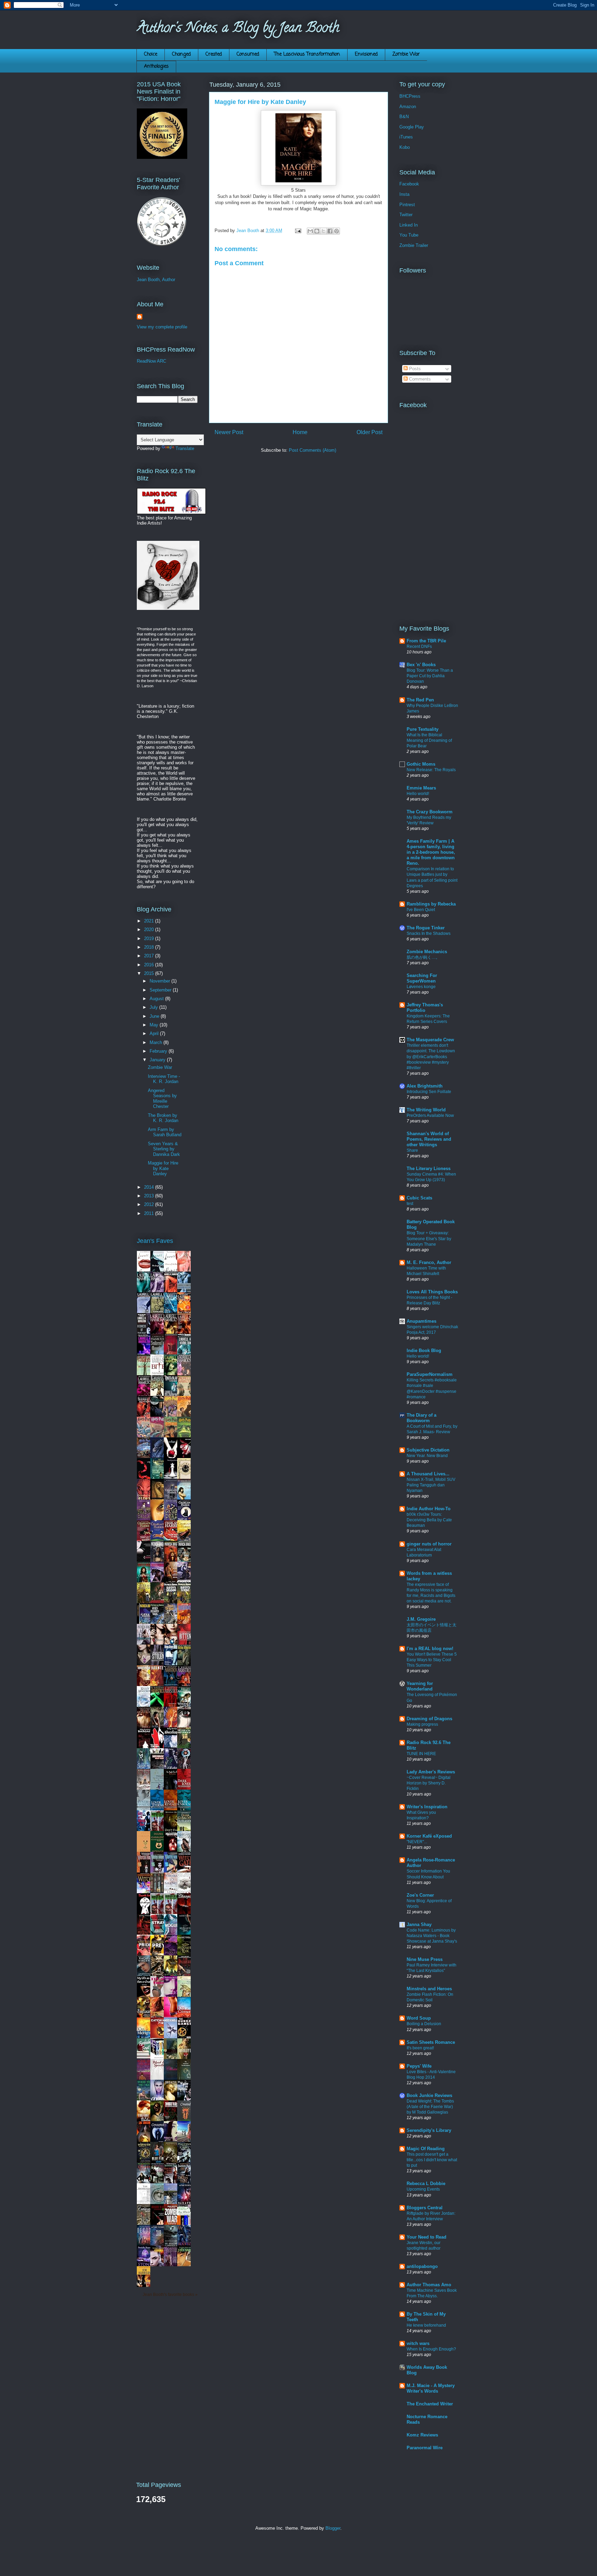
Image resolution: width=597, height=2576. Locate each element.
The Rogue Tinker (426, 928)
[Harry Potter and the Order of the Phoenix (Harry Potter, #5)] (145, 1456)
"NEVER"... (417, 1842)
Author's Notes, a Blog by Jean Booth (238, 29)
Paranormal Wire (425, 2448)
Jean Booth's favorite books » (170, 2294)
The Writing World (426, 1110)
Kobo (405, 147)
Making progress (422, 1724)
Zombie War (406, 54)
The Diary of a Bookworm (421, 1418)
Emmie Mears (421, 788)
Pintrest (407, 205)
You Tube (409, 235)
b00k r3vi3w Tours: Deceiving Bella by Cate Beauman (429, 1520)
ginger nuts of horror (429, 1544)
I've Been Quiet (421, 910)
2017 (150, 956)
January (158, 1060)
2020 (150, 930)
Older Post (369, 432)
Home (300, 432)
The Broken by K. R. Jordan (163, 1118)
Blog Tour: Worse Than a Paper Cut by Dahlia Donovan (430, 676)
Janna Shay (419, 1924)
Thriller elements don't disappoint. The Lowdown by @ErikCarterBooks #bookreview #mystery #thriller (431, 1056)
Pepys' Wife (419, 2066)
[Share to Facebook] (330, 231)
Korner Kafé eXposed (429, 1836)
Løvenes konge (421, 987)
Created (214, 54)
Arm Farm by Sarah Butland (165, 1132)
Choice (151, 54)
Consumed (248, 54)
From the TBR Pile (426, 641)
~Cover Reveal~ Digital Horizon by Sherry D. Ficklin (429, 1783)
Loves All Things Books (432, 1292)
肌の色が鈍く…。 (423, 957)
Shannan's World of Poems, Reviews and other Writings (429, 1139)
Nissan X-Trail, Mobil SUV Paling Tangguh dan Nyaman (431, 1485)
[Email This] (310, 231)
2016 (150, 965)
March (157, 1042)
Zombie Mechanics (427, 952)
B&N (404, 117)
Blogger (333, 2528)
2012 (150, 1204)
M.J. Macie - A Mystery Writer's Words (431, 2388)
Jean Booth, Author (156, 280)
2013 (150, 1196)
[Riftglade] (172, 2140)
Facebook (409, 184)
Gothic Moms (421, 764)
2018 (150, 947)
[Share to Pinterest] (337, 231)
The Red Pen (420, 700)
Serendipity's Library (429, 2130)
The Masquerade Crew (430, 1040)
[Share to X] (323, 231)
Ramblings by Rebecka (431, 904)
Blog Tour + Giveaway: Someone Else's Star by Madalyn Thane (429, 1238)
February (159, 1051)
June (155, 1016)
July (154, 1007)
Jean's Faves (155, 1241)
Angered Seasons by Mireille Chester (162, 1099)
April (155, 1033)
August (157, 999)
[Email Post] (298, 231)
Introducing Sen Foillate (429, 1092)
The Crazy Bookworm (430, 812)
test (410, 1204)
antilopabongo (422, 2266)
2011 (150, 1213)
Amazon (408, 107)
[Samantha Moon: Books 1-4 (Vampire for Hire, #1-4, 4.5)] (159, 2057)
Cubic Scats (419, 1198)
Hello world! (418, 794)
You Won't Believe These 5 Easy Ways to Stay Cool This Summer (432, 1660)
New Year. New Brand (427, 1456)
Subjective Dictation (428, 1450)
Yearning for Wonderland (420, 1686)
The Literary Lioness (429, 1169)
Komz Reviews (422, 2435)
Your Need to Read (427, 2237)
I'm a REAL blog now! (430, 1649)
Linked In (409, 225)
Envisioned (366, 54)
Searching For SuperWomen (422, 978)
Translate (185, 448)
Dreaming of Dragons (429, 1719)
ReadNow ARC (151, 361)
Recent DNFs (419, 647)
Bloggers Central (425, 2208)
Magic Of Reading (426, 2149)
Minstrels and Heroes (429, 1989)
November (160, 981)
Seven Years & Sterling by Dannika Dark (164, 1149)
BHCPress (410, 96)
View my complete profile (162, 327)
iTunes (406, 137)
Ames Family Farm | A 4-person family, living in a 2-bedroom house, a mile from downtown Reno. (431, 852)
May (155, 1025)
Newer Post (229, 432)
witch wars (418, 2343)
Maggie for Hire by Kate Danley (163, 1168)
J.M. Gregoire (421, 1619)
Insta (404, 194)
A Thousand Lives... (428, 1474)
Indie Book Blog (424, 1351)
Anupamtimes (421, 1321)
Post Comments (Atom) (312, 450)
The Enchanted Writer (430, 2404)
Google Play (412, 127)
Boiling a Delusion (424, 2024)
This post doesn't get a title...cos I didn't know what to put (432, 2160)
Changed (181, 54)
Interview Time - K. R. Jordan (164, 1079)
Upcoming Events (423, 2189)
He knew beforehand (426, 2325)
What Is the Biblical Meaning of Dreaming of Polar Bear (429, 740)
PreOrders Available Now (430, 1115)
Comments (419, 379)
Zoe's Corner (420, 1895)
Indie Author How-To (429, 1509)
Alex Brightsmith (425, 1086)
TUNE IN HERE (421, 1754)
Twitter (406, 215)
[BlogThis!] (317, 231)
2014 (150, 1187)
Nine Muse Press (425, 1959)
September (161, 990)
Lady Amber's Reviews (431, 1772)
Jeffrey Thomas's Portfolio (425, 1008)
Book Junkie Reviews (429, 2095)
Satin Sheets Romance (431, 2042)
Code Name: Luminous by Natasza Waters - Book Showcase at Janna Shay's (432, 1936)
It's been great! (420, 2048)
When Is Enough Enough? (431, 2349)
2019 (150, 939)
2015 (150, 973)
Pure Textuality (423, 729)
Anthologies (156, 66)
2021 (150, 921)
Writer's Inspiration (427, 1807)
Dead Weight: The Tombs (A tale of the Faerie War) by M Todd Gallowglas (430, 2107)
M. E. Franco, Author (429, 1262)
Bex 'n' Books (421, 665)
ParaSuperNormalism (430, 1374)
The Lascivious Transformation (307, 54)
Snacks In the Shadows (429, 933)
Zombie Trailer (414, 245)
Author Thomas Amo (429, 2285)
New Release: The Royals (431, 770)
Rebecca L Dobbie (426, 2184)
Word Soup (419, 2018)
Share (412, 1150)
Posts (414, 369)
